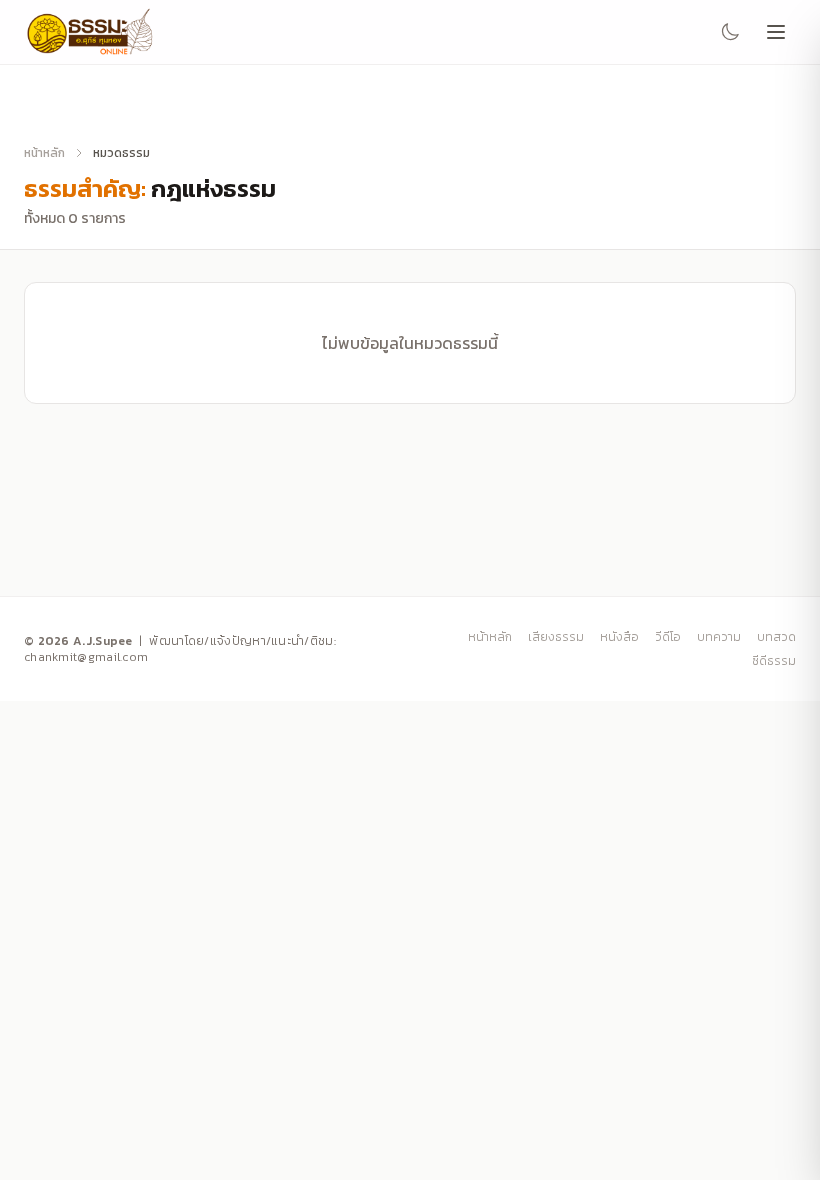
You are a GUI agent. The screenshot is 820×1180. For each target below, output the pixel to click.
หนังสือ (619, 637)
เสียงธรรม (556, 637)
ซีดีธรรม (774, 661)
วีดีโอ (668, 637)
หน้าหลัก (44, 153)
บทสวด (776, 637)
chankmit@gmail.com (86, 657)
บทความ (719, 637)
